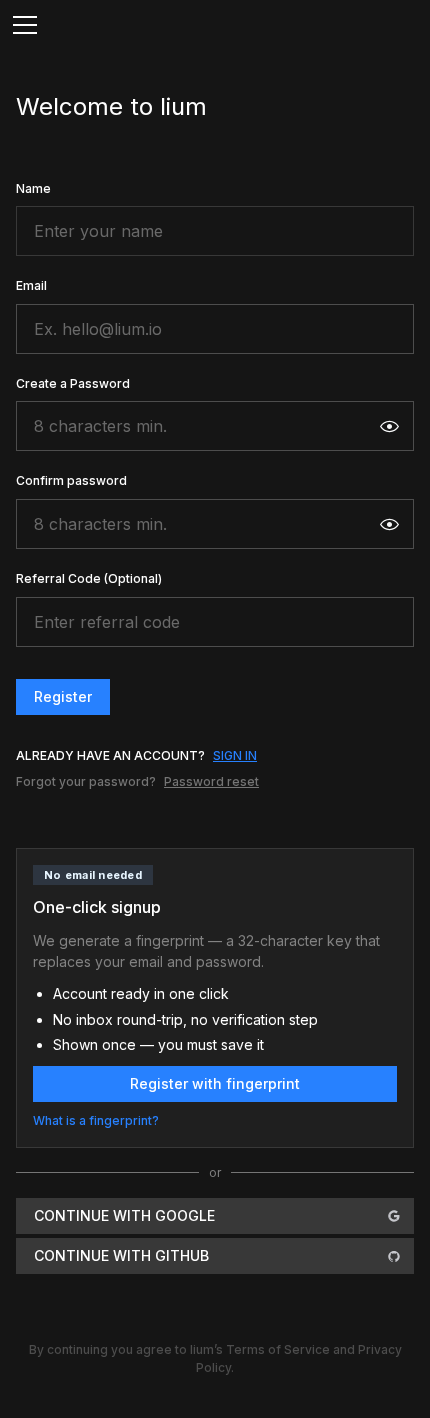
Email (31, 285)
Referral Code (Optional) (89, 578)
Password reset (211, 781)
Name (33, 188)
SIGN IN (235, 755)
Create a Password (73, 383)
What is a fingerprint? (96, 1120)
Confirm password (71, 480)
